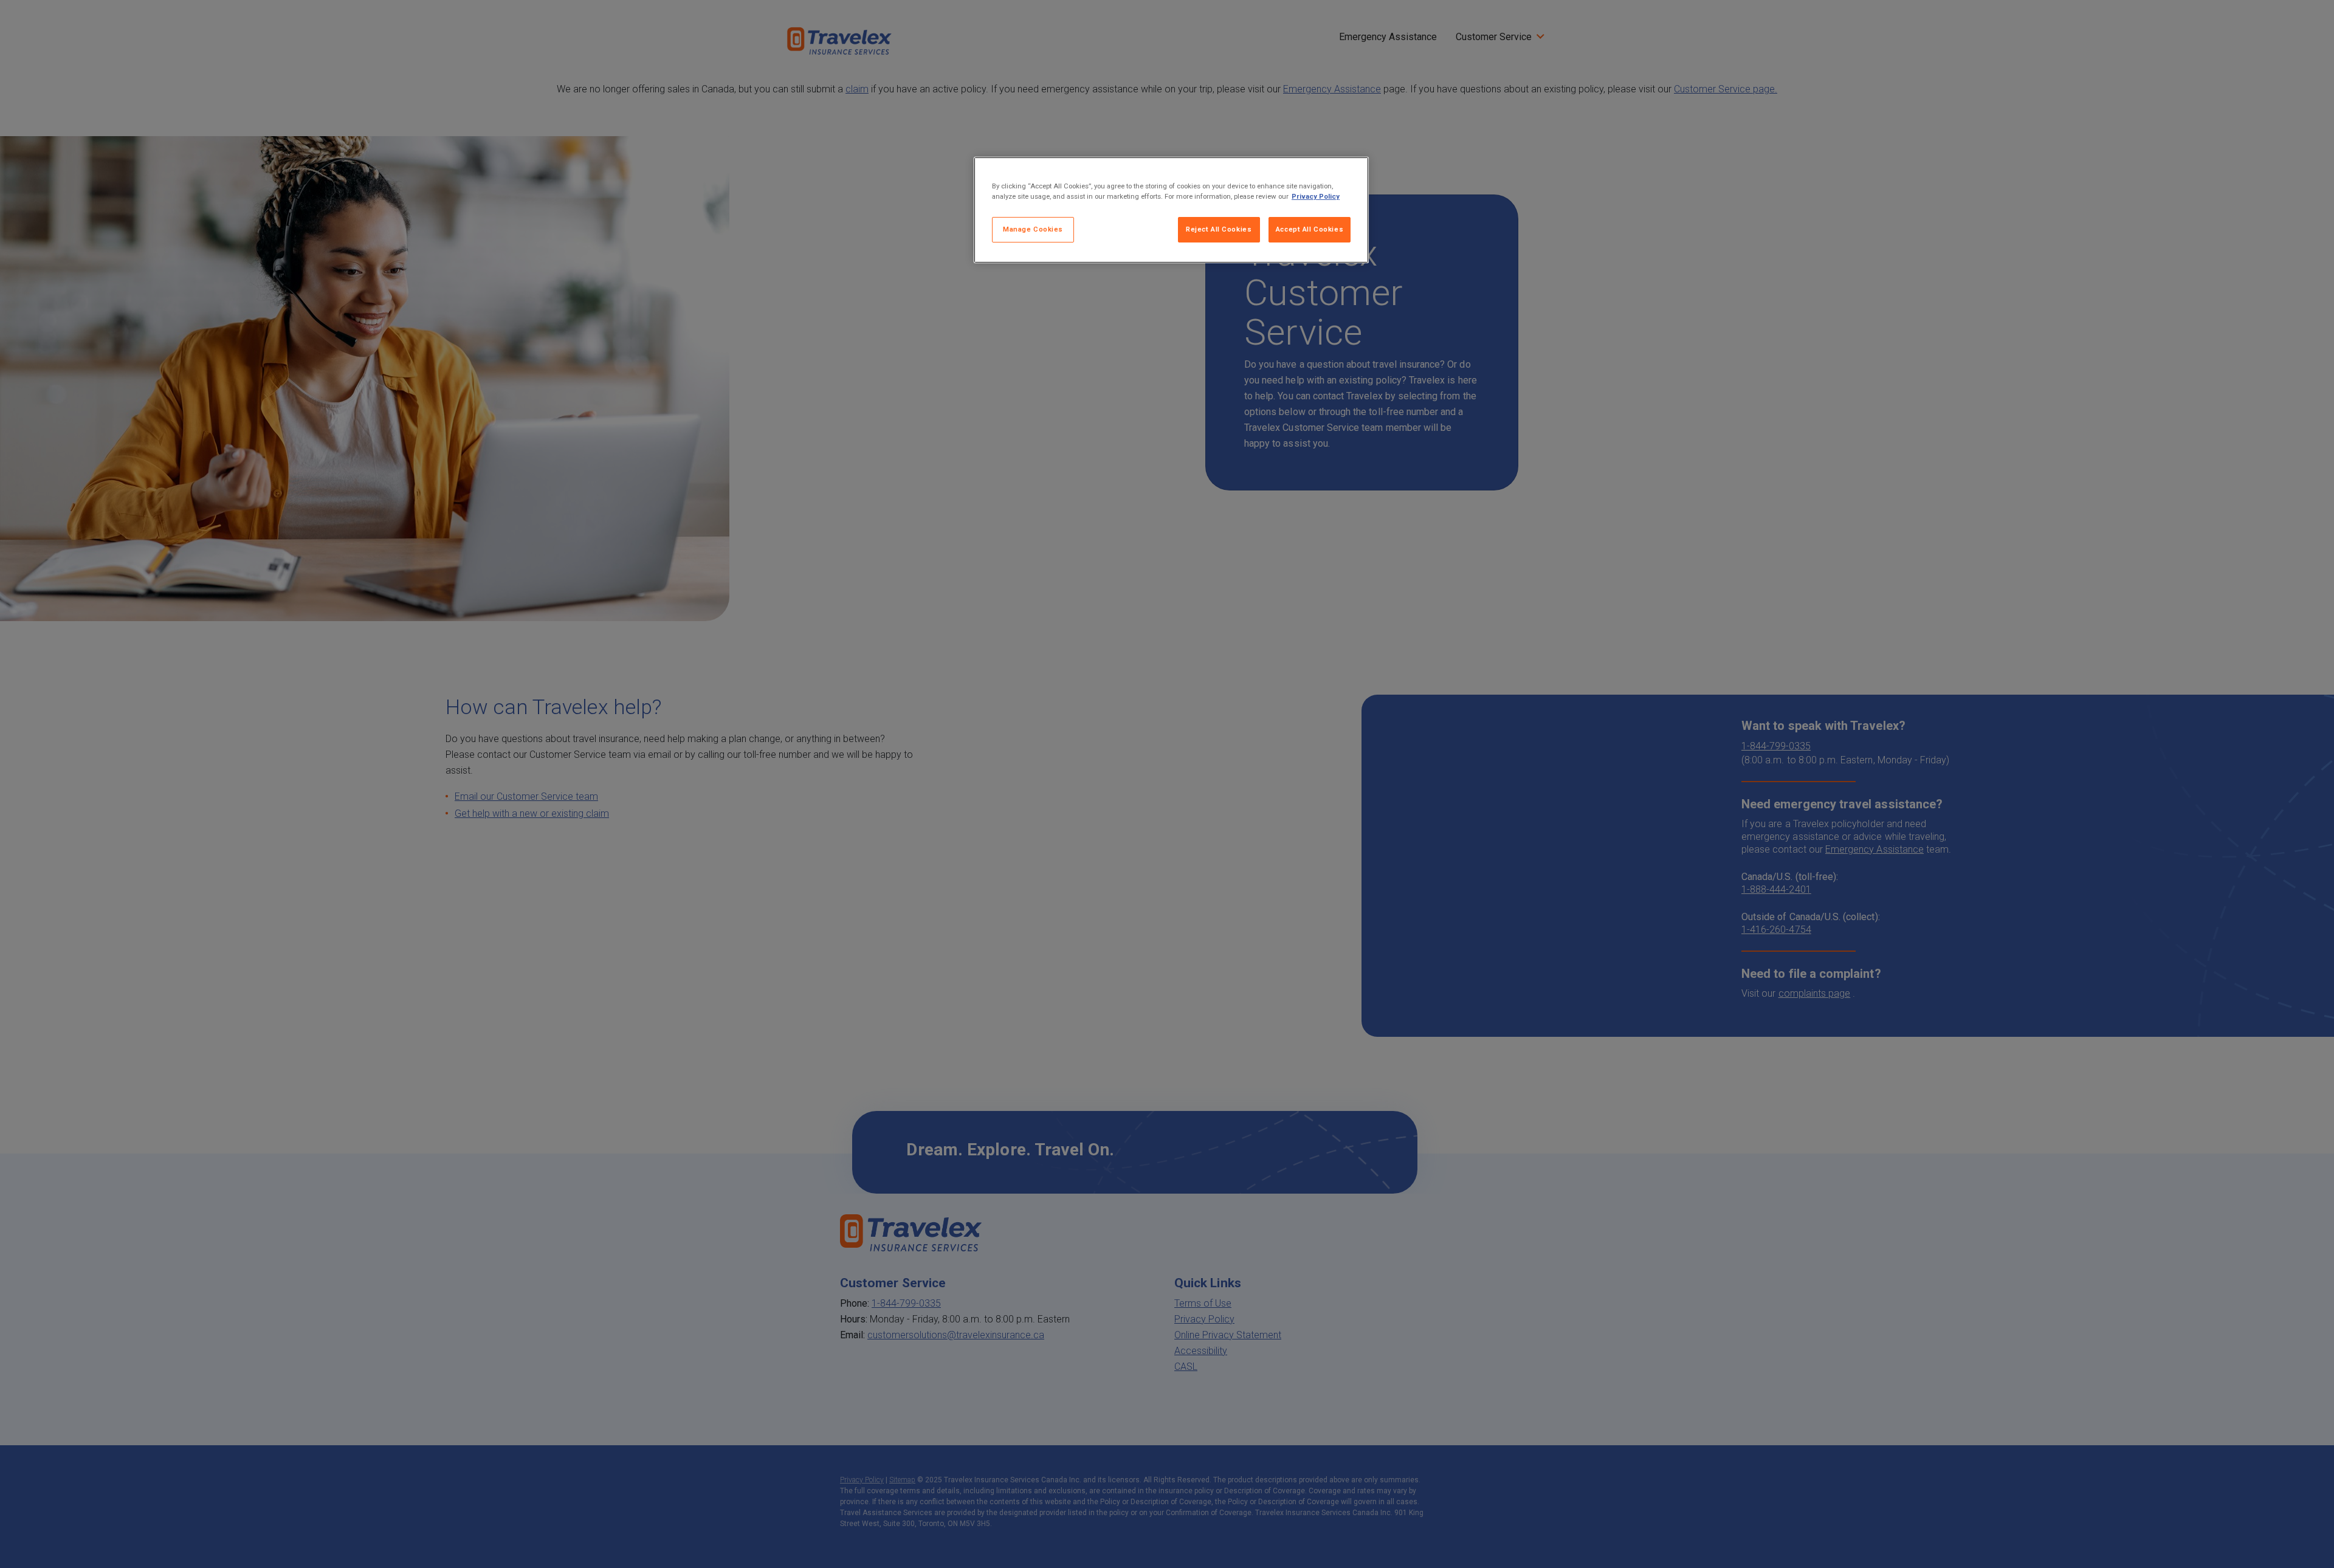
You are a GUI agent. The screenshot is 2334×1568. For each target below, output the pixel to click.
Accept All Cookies (1310, 229)
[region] (1171, 210)
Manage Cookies (1033, 229)
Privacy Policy (1316, 196)
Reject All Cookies (1219, 229)
